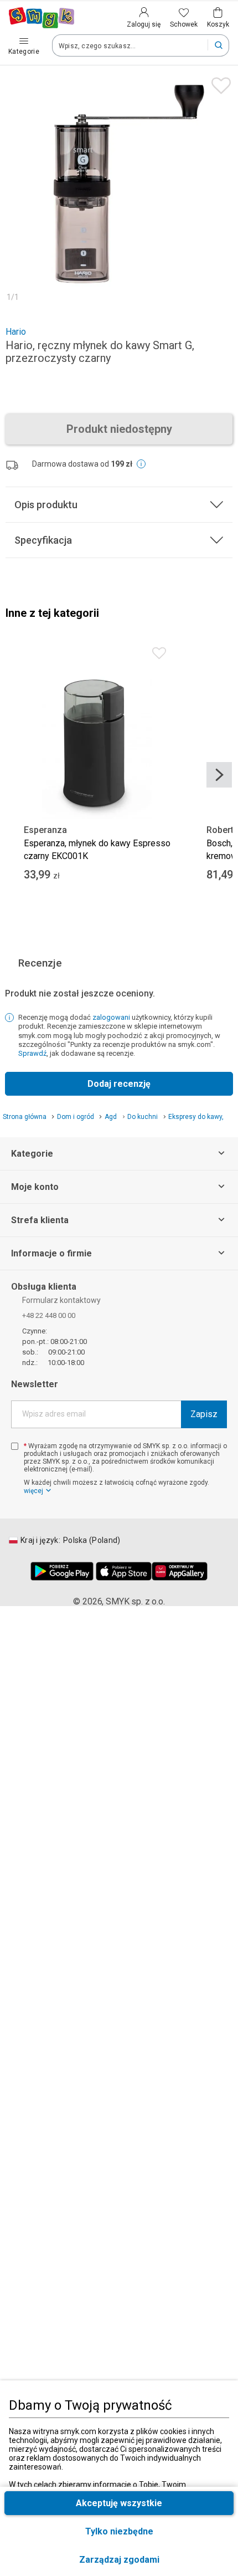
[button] (119, 2560)
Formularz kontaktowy (61, 1300)
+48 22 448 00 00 (49, 1315)
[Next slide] (219, 775)
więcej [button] (33, 1491)
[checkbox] (15, 1446)
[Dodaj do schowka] (218, 83)
